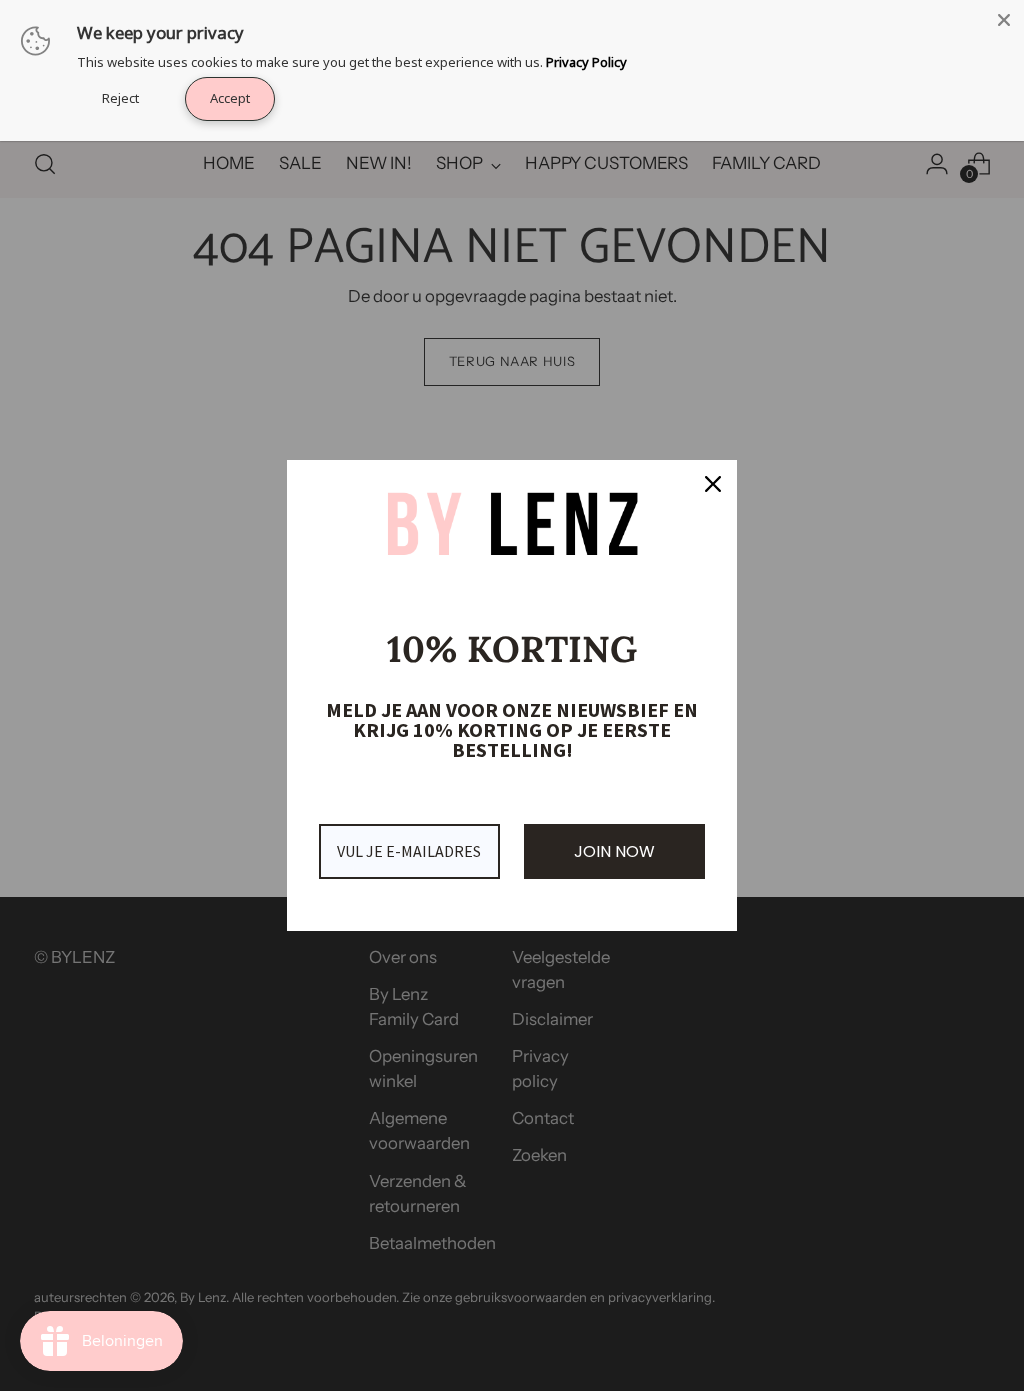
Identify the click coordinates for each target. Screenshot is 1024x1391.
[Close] (713, 484)
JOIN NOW (614, 851)
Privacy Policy (586, 62)
